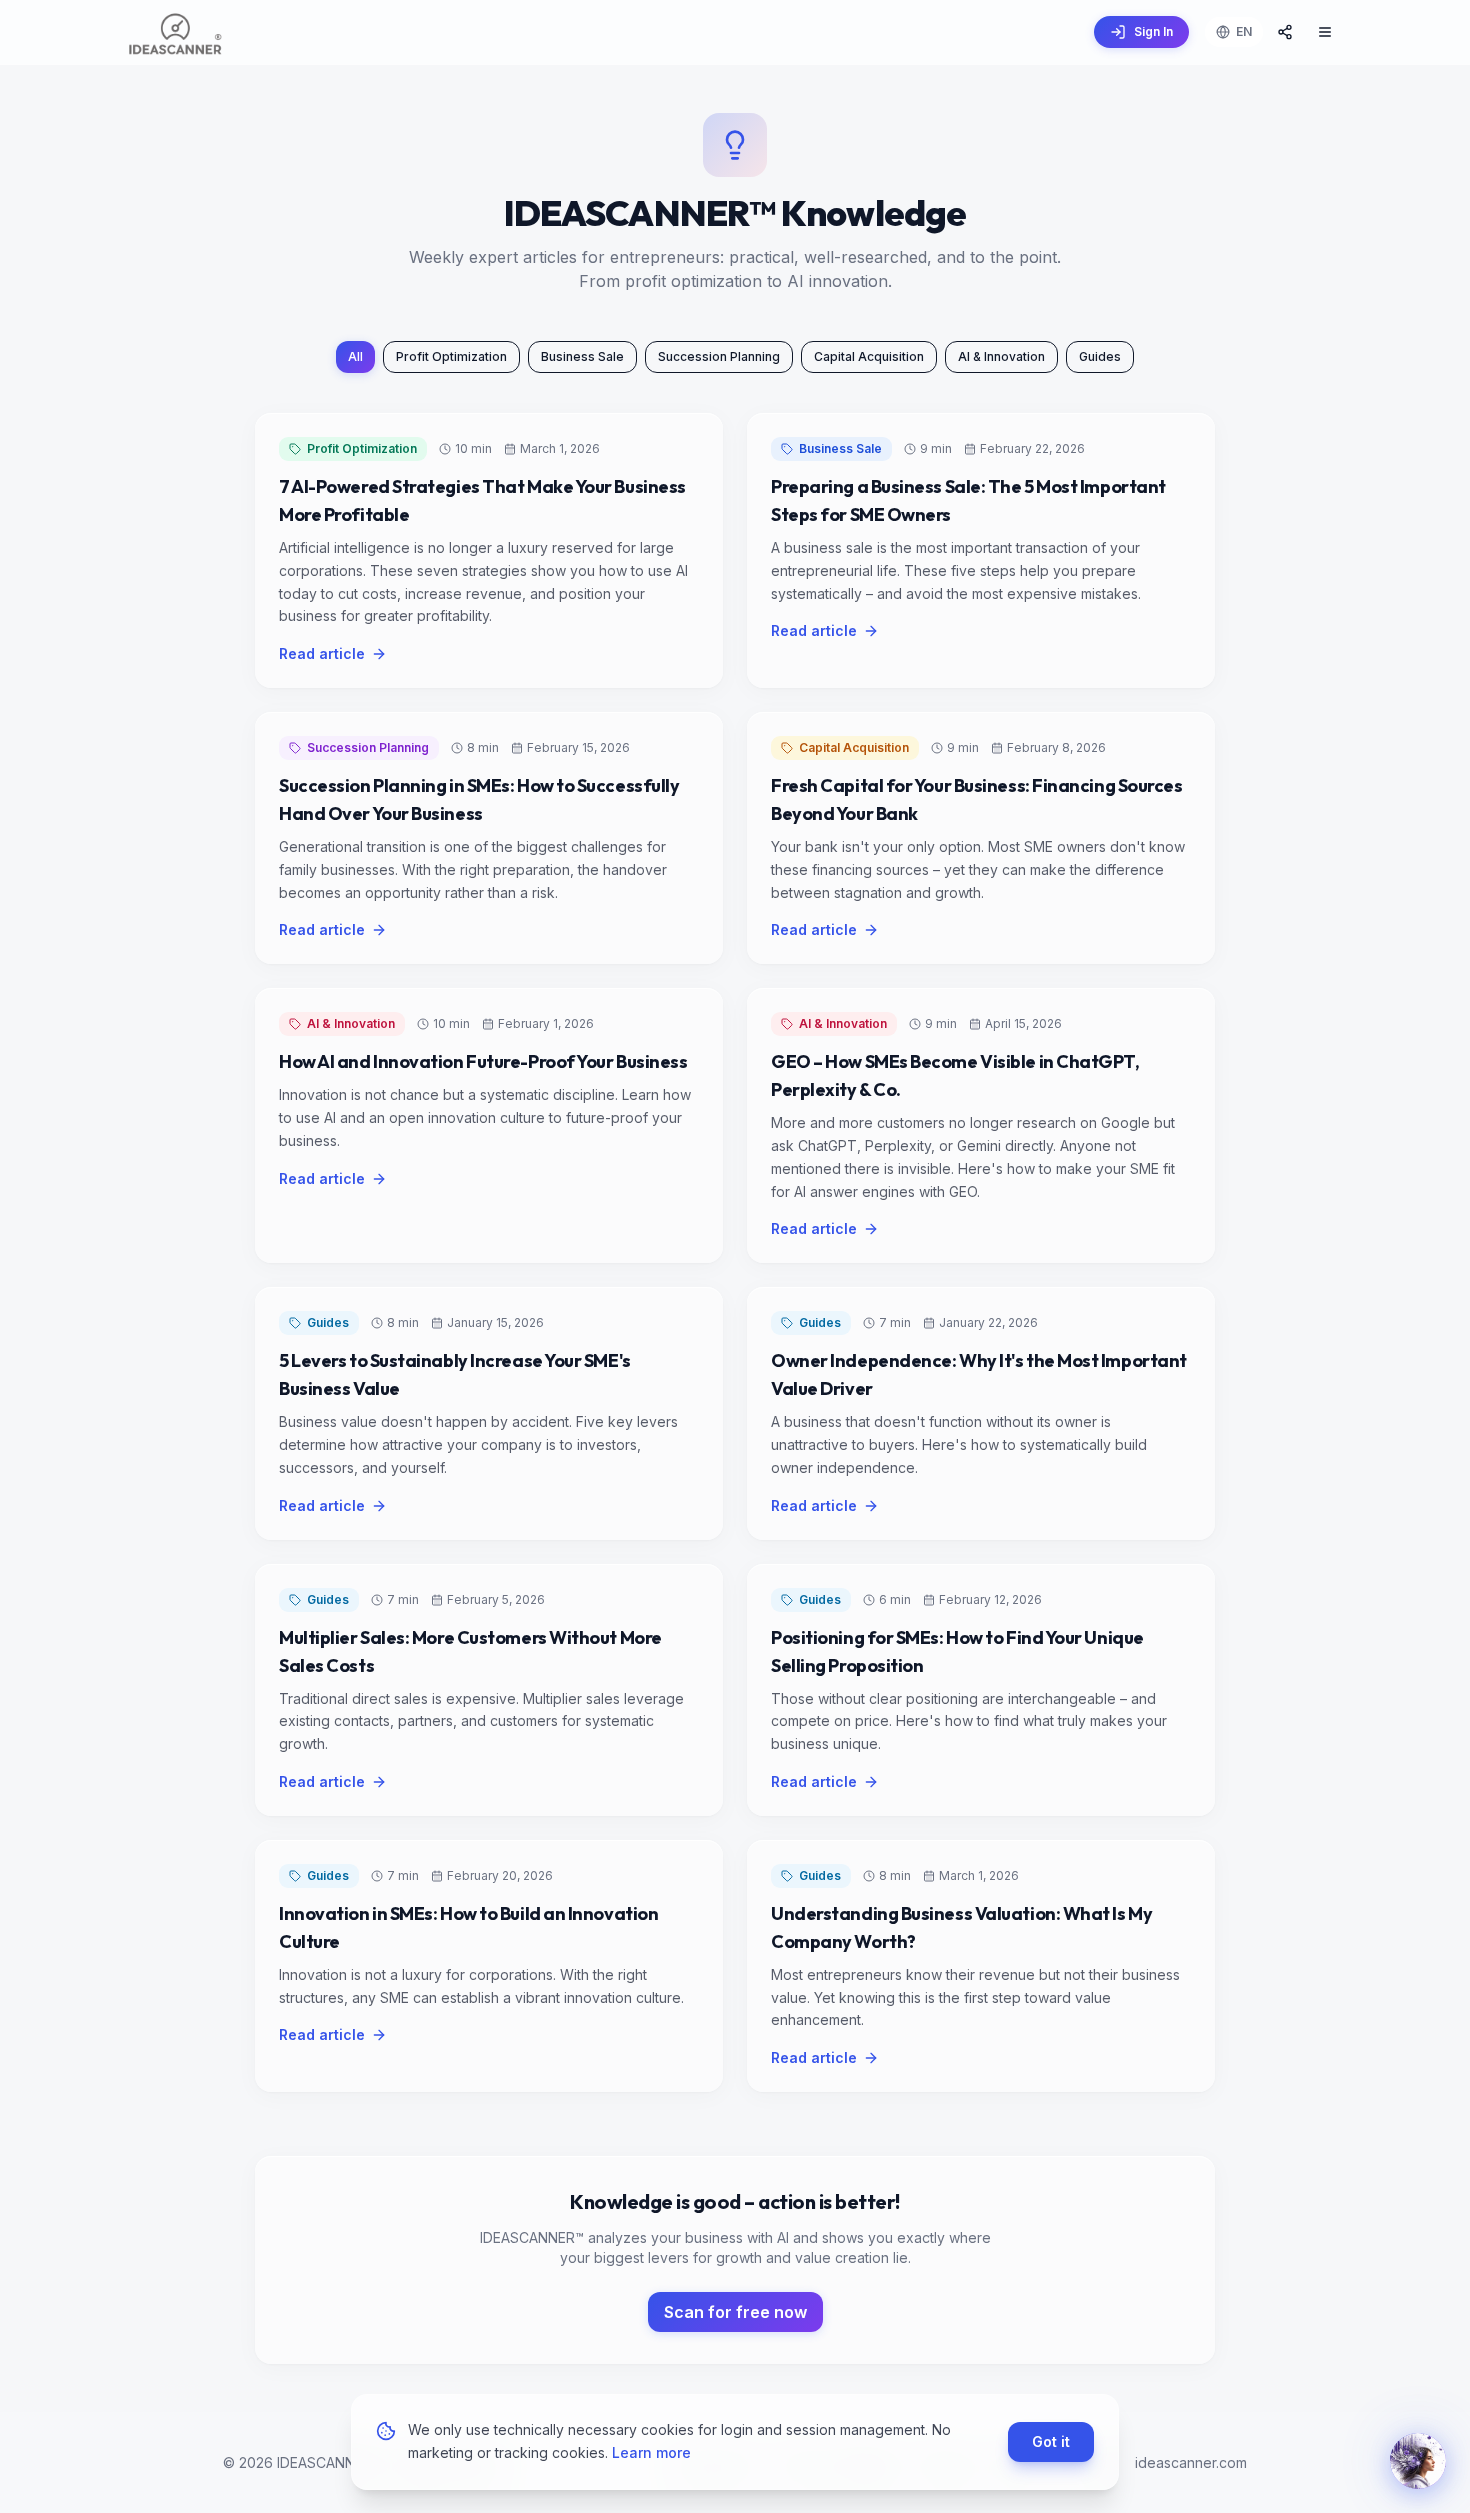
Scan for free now (735, 2312)
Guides (1100, 356)
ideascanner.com (1191, 2462)
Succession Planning (719, 356)
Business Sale (582, 356)
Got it (1051, 2440)
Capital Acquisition (869, 356)
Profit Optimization (451, 356)
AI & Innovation (1001, 356)
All (355, 356)
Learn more (651, 2451)
